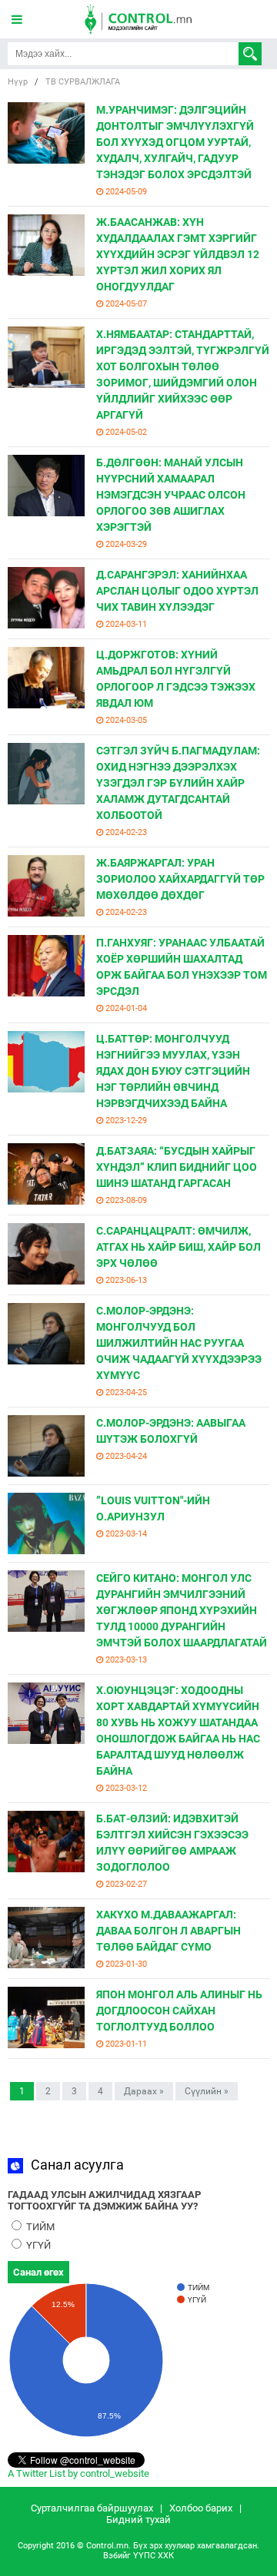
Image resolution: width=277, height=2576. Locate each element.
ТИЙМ (39, 2227)
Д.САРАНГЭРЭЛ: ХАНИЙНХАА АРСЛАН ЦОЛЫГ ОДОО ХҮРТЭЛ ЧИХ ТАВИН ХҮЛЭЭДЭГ (177, 591)
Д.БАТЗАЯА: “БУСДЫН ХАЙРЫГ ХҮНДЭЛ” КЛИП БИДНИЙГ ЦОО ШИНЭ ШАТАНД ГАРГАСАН (177, 1167)
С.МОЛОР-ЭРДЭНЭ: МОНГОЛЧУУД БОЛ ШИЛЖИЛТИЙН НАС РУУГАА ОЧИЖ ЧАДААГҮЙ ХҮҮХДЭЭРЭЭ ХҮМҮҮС (179, 1343)
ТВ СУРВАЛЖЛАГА (83, 82)
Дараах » (144, 2091)
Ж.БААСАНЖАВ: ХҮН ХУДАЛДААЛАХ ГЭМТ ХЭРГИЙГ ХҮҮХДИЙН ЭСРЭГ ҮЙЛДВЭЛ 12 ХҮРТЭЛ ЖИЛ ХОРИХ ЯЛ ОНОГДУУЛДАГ (178, 254)
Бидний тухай (138, 2520)
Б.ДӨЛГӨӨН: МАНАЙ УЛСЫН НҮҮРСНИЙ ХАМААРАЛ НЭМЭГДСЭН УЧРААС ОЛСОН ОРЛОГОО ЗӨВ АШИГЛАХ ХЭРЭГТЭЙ (171, 495)
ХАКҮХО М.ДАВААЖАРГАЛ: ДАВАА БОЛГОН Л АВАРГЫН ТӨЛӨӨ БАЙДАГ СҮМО (169, 1931)
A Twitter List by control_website (78, 2473)
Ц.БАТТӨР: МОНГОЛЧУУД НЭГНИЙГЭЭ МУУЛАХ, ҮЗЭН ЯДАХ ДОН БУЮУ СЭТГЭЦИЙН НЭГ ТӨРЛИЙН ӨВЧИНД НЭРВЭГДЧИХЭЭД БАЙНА (173, 1071)
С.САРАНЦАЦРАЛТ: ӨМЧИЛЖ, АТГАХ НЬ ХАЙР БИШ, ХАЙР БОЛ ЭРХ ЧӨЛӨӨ (179, 1247)
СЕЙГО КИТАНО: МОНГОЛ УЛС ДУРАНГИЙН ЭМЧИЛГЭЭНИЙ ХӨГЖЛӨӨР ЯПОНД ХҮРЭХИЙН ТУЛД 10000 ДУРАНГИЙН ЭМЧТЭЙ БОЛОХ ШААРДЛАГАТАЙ (182, 1610)
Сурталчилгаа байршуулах (92, 2508)
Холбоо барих (201, 2508)
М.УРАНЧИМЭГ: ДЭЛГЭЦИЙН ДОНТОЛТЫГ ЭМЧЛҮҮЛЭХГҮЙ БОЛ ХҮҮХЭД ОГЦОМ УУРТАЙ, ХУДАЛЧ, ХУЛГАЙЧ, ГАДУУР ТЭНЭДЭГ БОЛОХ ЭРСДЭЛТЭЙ (175, 142)
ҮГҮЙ (37, 2245)
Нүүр (18, 82)
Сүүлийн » (207, 2091)
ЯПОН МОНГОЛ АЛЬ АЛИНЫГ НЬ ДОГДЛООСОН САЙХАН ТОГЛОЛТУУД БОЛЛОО (179, 2011)
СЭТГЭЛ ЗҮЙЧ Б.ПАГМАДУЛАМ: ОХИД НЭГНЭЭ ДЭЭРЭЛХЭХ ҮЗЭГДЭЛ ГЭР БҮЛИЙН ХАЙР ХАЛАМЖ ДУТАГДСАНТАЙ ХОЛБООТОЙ (178, 783)
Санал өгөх (38, 2272)
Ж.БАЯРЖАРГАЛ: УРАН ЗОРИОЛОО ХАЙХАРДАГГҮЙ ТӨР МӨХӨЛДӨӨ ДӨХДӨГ (180, 879)
